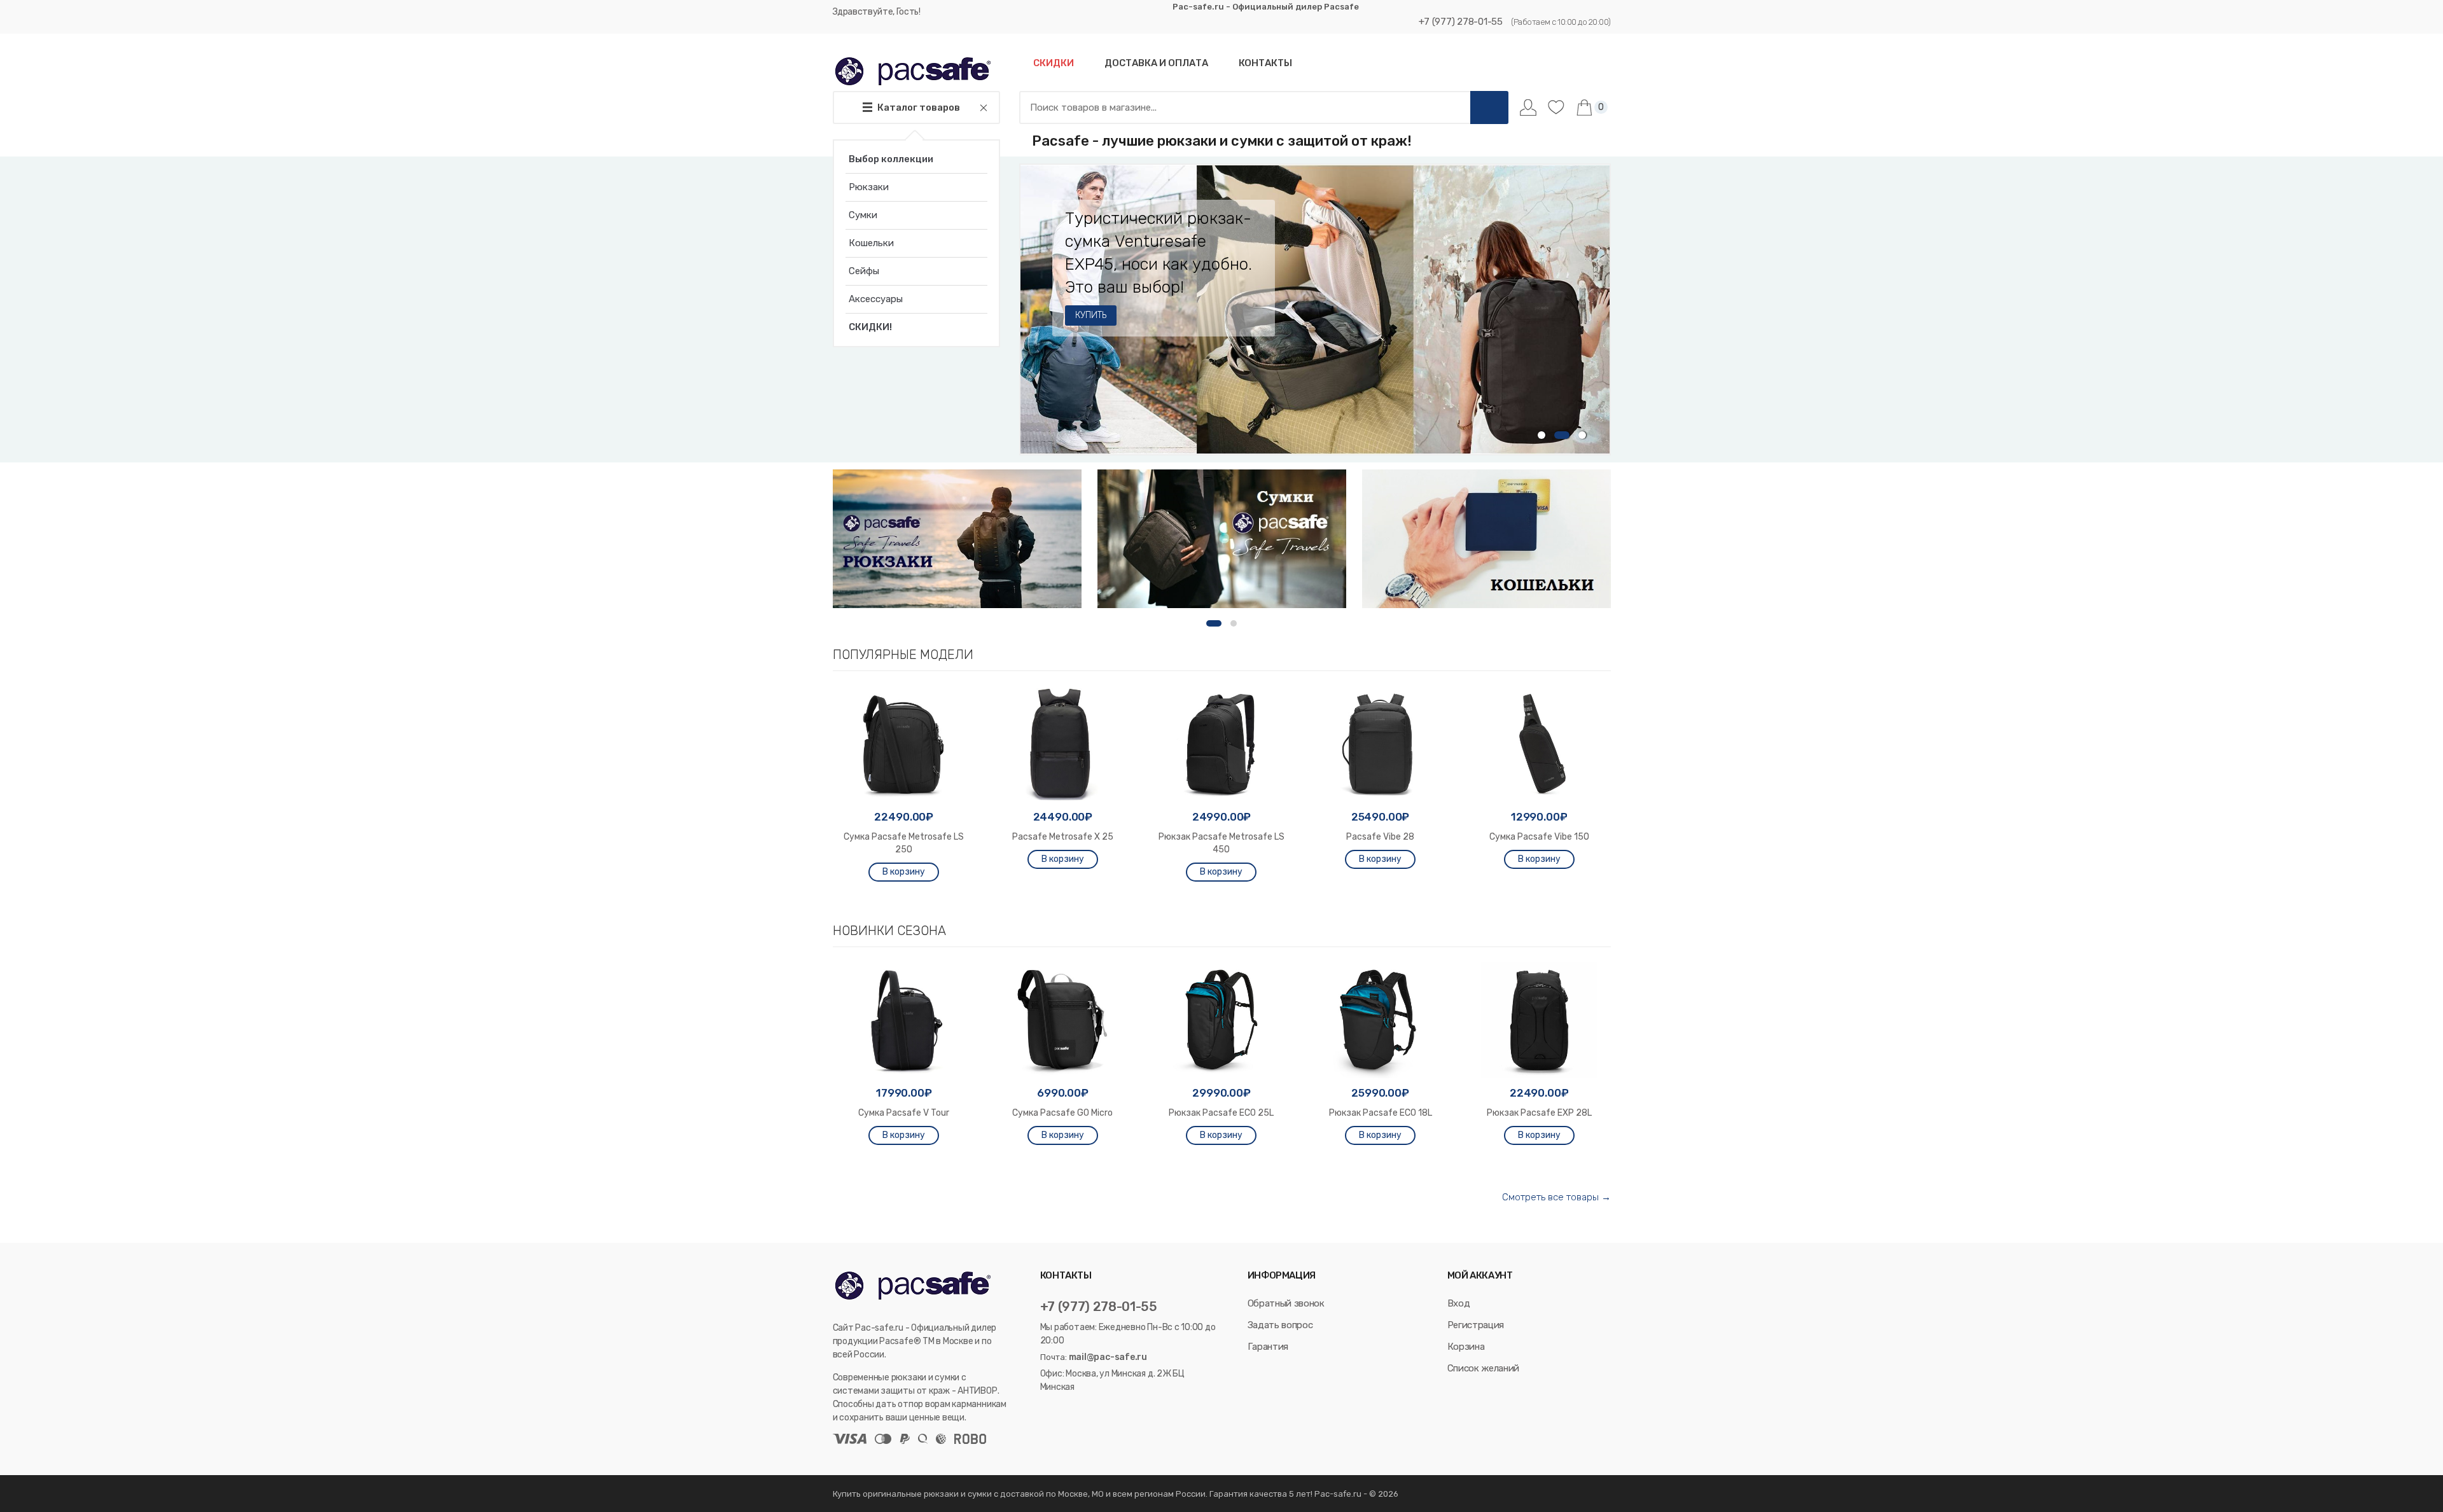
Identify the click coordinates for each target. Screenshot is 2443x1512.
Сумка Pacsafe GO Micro (1062, 1113)
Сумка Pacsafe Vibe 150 (1539, 837)
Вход (1459, 1303)
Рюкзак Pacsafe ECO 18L (1381, 1113)
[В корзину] (904, 872)
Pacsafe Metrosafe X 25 (1063, 837)
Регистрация (1476, 1325)
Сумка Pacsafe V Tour (904, 1113)
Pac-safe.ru (1338, 1494)
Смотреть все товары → (1556, 1197)
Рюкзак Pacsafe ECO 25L (1221, 1113)
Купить (1090, 315)
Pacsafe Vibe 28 (1380, 837)
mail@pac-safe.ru (1108, 1357)
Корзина (1466, 1347)
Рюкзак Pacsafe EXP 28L (1539, 1113)
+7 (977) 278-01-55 (1461, 22)
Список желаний (1483, 1368)
